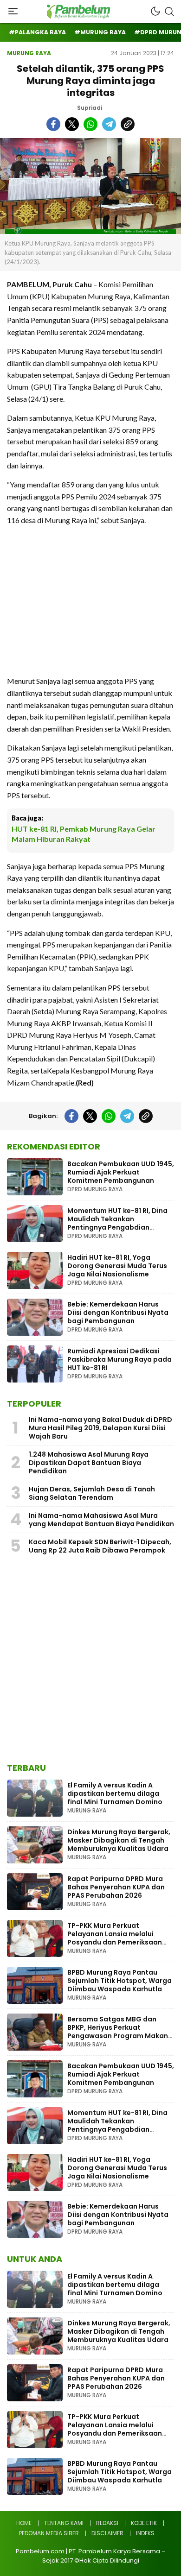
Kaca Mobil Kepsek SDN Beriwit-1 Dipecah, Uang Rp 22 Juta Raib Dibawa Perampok (100, 1546)
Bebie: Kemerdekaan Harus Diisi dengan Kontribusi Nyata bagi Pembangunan (118, 1313)
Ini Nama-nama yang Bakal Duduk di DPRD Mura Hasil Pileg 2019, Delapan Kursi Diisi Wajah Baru (100, 1428)
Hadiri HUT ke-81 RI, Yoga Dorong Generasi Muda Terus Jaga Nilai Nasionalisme (117, 1266)
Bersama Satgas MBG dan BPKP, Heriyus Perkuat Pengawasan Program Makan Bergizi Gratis (118, 2032)
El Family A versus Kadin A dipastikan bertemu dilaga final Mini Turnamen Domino (115, 1793)
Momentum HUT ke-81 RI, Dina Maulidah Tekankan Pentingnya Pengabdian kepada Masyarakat (117, 1223)
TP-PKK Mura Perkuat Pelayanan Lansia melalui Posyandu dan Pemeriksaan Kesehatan (115, 1938)
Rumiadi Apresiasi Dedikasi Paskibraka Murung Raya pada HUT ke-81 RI (120, 1359)
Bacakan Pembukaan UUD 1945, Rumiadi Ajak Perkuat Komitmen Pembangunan (121, 1172)
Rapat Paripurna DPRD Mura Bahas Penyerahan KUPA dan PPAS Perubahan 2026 (116, 1887)
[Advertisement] (90, 600)
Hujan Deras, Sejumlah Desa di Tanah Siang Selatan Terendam (92, 1493)
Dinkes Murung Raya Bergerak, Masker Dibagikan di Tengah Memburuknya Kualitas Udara (119, 1840)
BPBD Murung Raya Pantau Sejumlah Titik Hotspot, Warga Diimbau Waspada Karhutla (120, 1981)
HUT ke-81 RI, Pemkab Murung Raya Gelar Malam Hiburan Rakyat (84, 834)
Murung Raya (29, 53)
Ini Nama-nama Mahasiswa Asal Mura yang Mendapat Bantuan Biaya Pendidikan (101, 1520)
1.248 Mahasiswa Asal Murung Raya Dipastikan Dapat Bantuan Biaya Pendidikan (89, 1463)
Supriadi (90, 108)
